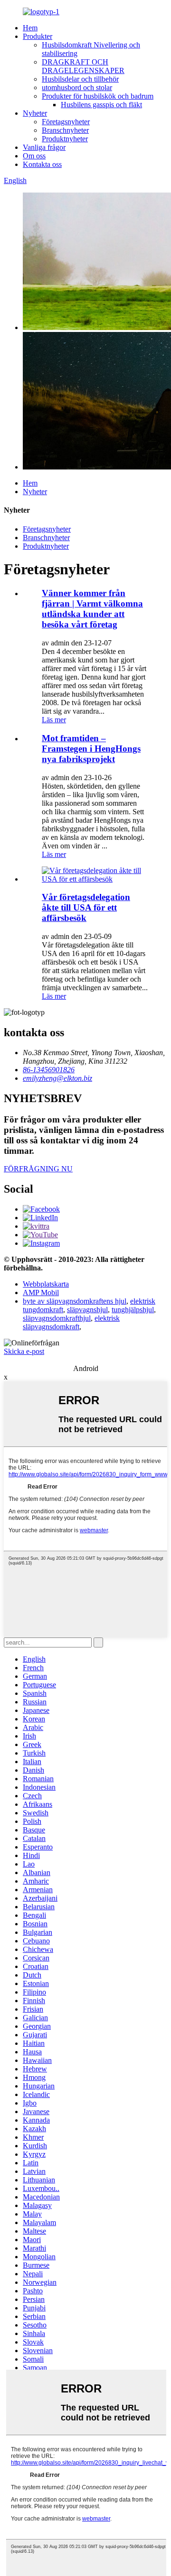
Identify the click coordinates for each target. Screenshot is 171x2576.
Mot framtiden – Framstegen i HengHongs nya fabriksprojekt (91, 749)
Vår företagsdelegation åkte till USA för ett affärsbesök (86, 907)
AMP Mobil (41, 1293)
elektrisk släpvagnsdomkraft (71, 1322)
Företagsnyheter (66, 122)
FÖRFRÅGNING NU (38, 1169)
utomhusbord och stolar (77, 87)
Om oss (34, 156)
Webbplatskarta (46, 1284)
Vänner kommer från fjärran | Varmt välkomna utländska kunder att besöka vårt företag (92, 609)
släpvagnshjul (87, 1310)
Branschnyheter (65, 130)
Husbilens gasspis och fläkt (101, 105)
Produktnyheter (65, 139)
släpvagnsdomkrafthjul (57, 1318)
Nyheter (35, 113)
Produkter (38, 36)
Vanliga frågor (44, 147)
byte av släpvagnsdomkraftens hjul (75, 1301)
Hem (30, 28)
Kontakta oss (42, 164)
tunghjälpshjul (133, 1310)
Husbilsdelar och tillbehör (80, 79)
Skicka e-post (24, 1351)
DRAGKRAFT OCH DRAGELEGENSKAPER (83, 66)
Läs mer (54, 720)
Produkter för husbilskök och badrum (98, 96)
